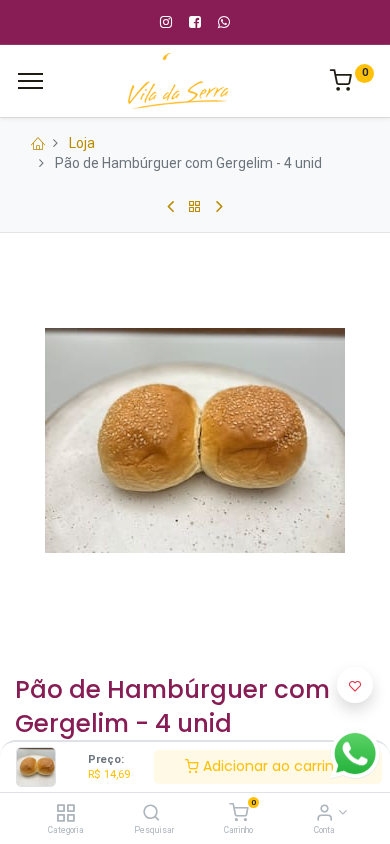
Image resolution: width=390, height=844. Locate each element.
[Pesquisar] (151, 814)
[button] (355, 685)
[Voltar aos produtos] (195, 207)
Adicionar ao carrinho (275, 766)
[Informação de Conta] (324, 814)
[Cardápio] (30, 81)
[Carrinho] (238, 814)
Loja (82, 143)
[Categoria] (65, 814)
